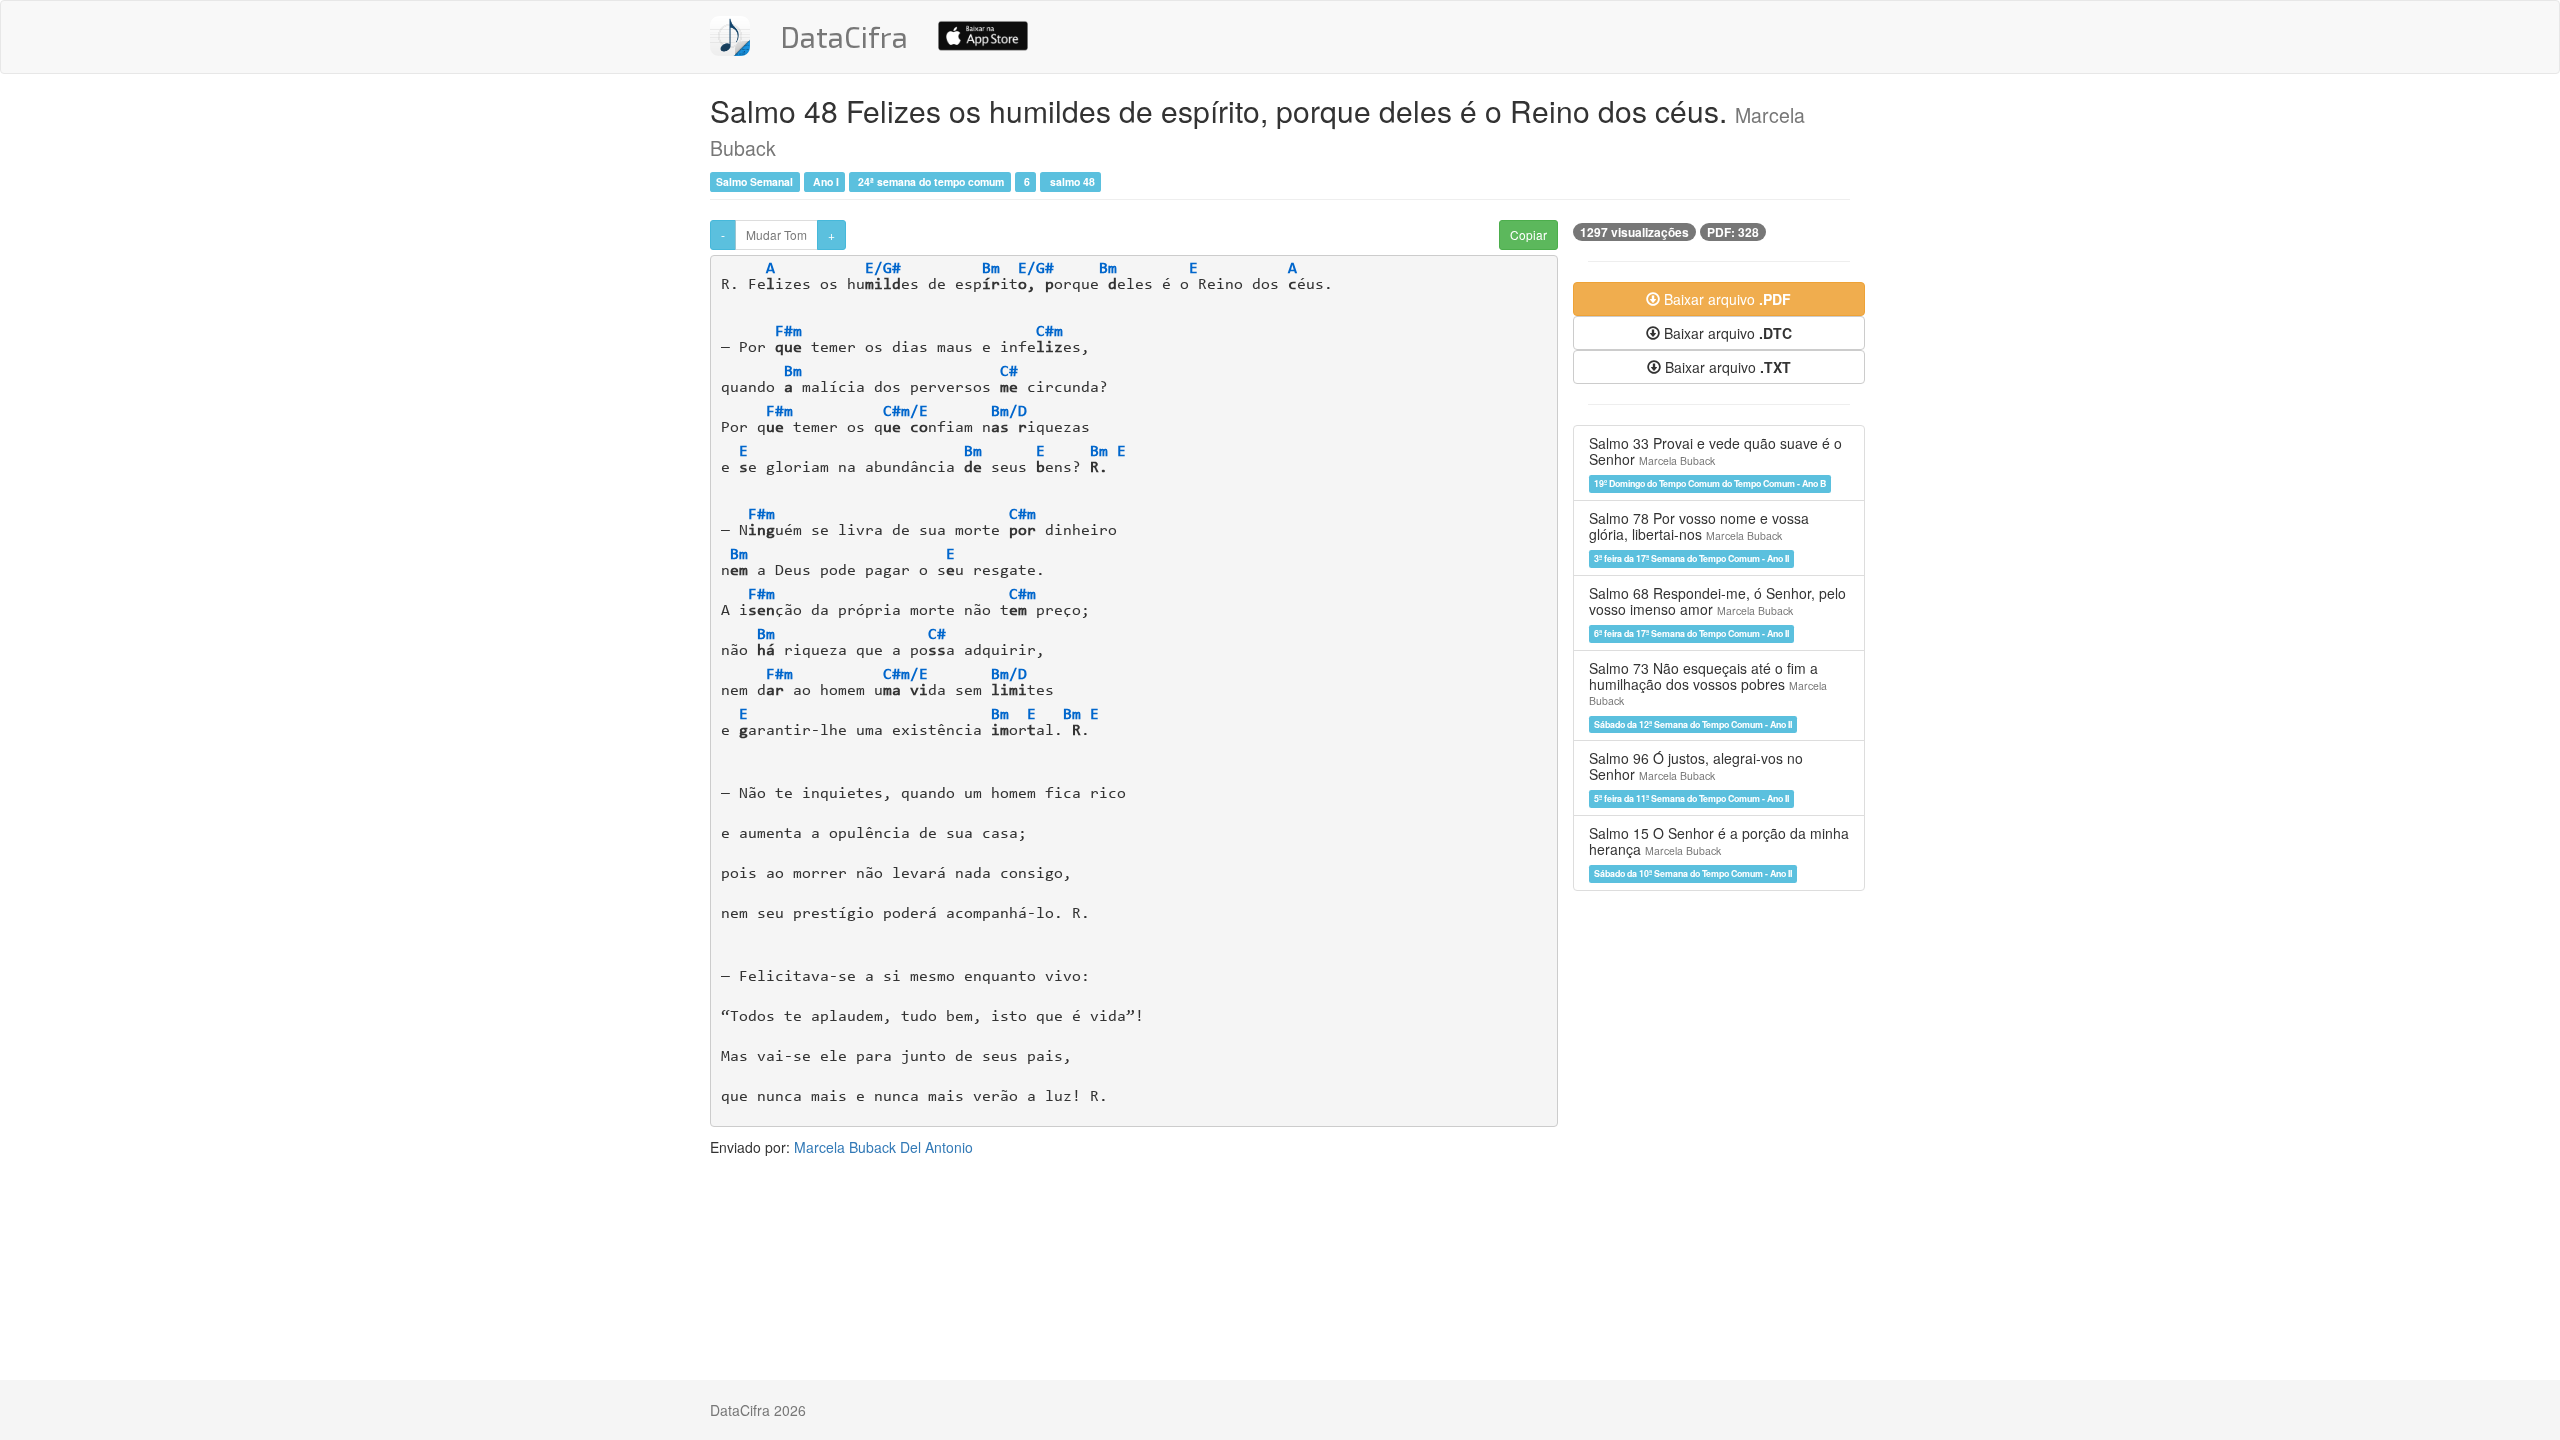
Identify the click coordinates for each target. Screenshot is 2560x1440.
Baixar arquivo (1725, 299)
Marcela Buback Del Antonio (883, 1147)
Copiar (1528, 234)
